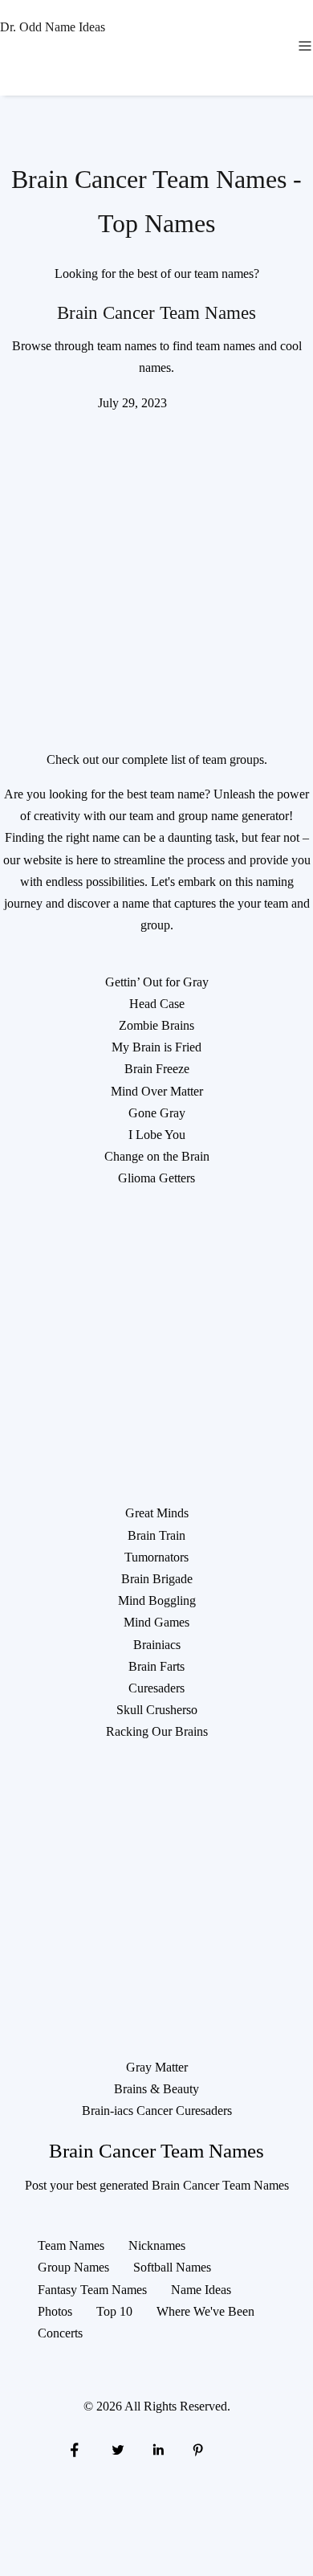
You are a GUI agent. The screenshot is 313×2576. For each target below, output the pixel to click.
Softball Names (172, 2267)
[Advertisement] (156, 570)
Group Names (73, 2267)
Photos (55, 2311)
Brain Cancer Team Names (156, 312)
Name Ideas (201, 2290)
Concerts (60, 2333)
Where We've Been (205, 2311)
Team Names (71, 2245)
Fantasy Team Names (92, 2290)
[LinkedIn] (158, 2449)
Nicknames (157, 2245)
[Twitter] (116, 2449)
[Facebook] (75, 2449)
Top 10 (114, 2311)
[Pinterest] (198, 2449)
